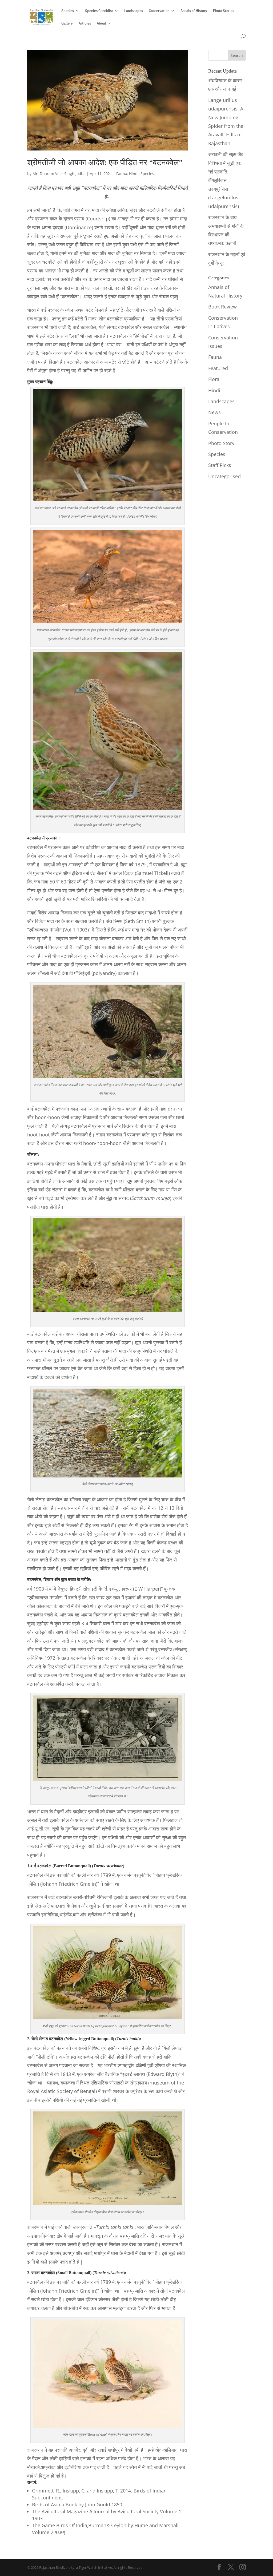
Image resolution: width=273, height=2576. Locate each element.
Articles (85, 23)
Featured (218, 368)
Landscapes (134, 11)
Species (68, 11)
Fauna (122, 174)
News (214, 412)
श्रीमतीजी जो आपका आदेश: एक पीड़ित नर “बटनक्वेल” (105, 163)
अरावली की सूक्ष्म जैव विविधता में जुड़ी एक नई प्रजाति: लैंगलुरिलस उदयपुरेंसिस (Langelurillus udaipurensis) (226, 180)
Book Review (222, 307)
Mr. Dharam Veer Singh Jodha (59, 174)
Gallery (67, 23)
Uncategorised (224, 476)
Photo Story (221, 443)
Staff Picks (220, 465)
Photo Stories (224, 11)
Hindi (134, 174)
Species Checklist (99, 11)
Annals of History (194, 11)
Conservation (159, 11)
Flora (214, 379)
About (101, 23)
